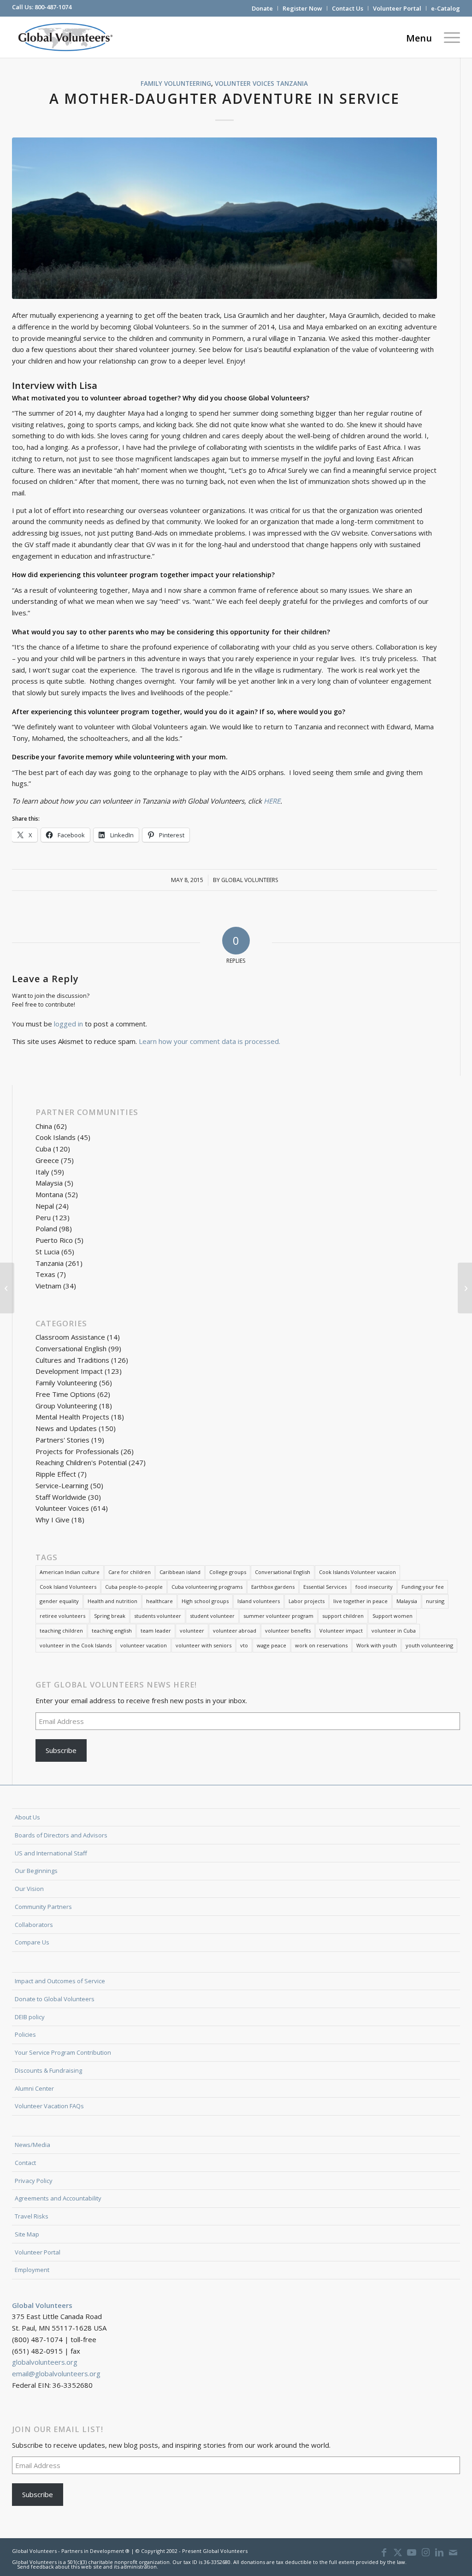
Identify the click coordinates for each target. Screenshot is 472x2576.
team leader (156, 1631)
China (44, 1126)
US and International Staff (51, 1853)
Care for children (130, 1572)
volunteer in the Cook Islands (76, 1645)
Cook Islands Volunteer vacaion (357, 1572)
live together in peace (360, 1601)
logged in (68, 1024)
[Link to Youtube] (412, 2552)
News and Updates (66, 1428)
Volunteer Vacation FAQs (49, 2106)
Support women (392, 1616)
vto (244, 1645)
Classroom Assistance (70, 1337)
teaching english (112, 1631)
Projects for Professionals (77, 1451)
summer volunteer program (278, 1616)
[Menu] (449, 37)
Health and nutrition (112, 1601)
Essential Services (325, 1587)
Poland (46, 1228)
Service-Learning (62, 1485)
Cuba (43, 1149)
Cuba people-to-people (134, 1587)
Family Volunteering (176, 83)
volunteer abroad (235, 1631)
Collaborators (34, 1925)
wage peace (271, 1645)
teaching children (61, 1631)
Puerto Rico (54, 1240)
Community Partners (43, 1907)
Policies (25, 2034)
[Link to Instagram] (425, 2552)
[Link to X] (398, 2552)
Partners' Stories (62, 1440)
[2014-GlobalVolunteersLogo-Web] (65, 37)
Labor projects (307, 1601)
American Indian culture (70, 1572)
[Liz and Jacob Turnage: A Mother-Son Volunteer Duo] (7, 1288)
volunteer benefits (288, 1631)
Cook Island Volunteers (68, 1587)
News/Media (32, 2145)
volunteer (192, 1631)
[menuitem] (263, 8)
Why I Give (53, 1520)
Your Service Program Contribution (63, 2052)
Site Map (27, 2234)
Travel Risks (32, 2216)
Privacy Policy (34, 2181)
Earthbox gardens (273, 1587)
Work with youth (377, 1645)
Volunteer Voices (245, 83)
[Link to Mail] (453, 2552)
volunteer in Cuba (394, 1631)
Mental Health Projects (72, 1417)
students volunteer (158, 1616)
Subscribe (61, 1750)
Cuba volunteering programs (207, 1587)
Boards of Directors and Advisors (61, 1835)
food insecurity (374, 1587)
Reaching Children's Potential (81, 1462)
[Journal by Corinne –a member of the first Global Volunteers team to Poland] (465, 1288)
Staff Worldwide (61, 1497)
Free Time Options (65, 1394)
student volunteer (212, 1616)
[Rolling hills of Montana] (225, 218)
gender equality (59, 1601)
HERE (272, 801)
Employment (32, 2270)
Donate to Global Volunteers (55, 1999)
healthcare (159, 1601)
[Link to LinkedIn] (439, 2552)
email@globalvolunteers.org (56, 2373)
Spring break (110, 1616)
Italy (42, 1172)
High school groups (205, 1601)
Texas (45, 1274)
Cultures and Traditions (72, 1360)
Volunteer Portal (397, 8)
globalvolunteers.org (45, 2362)
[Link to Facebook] (384, 2552)
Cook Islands (56, 1137)
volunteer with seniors (204, 1645)
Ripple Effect (56, 1474)
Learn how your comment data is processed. (209, 1041)
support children (343, 1616)
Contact (25, 2163)
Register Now (302, 8)
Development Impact (69, 1371)
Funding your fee (423, 1587)
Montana (49, 1194)
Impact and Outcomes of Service (60, 1981)
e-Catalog (445, 8)
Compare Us (32, 1942)
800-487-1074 (53, 7)
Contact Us (348, 8)
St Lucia (47, 1252)
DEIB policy (30, 2017)
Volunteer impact (341, 1631)
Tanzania (292, 83)
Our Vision (29, 1889)
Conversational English (71, 1348)
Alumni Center (34, 2088)
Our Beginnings (36, 1871)
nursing (435, 1601)
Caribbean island (180, 1572)
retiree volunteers (62, 1616)
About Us (27, 1817)
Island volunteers (259, 1601)
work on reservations (321, 1645)
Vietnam (48, 1286)
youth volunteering (429, 1645)
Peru (43, 1217)
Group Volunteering (66, 1406)
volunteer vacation (144, 1645)
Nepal (45, 1206)
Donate (262, 8)
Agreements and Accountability (58, 2198)
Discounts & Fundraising (48, 2070)
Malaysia (49, 1183)
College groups (228, 1572)
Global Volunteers (250, 880)
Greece (47, 1160)
